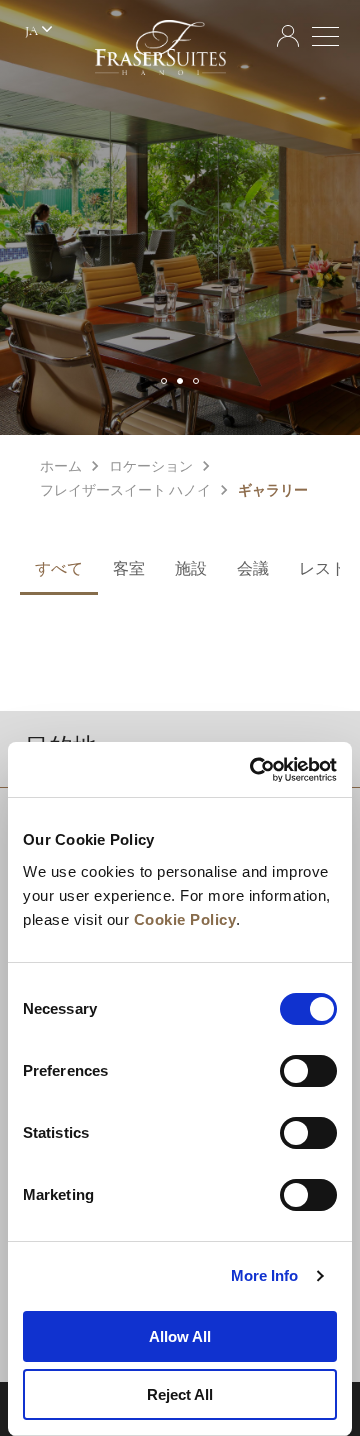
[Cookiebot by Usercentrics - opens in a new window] (254, 770)
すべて (59, 570)
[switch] (308, 1071)
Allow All (180, 1336)
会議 (253, 570)
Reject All (180, 1394)
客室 (129, 570)
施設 (191, 570)
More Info (265, 1275)
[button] (164, 381)
